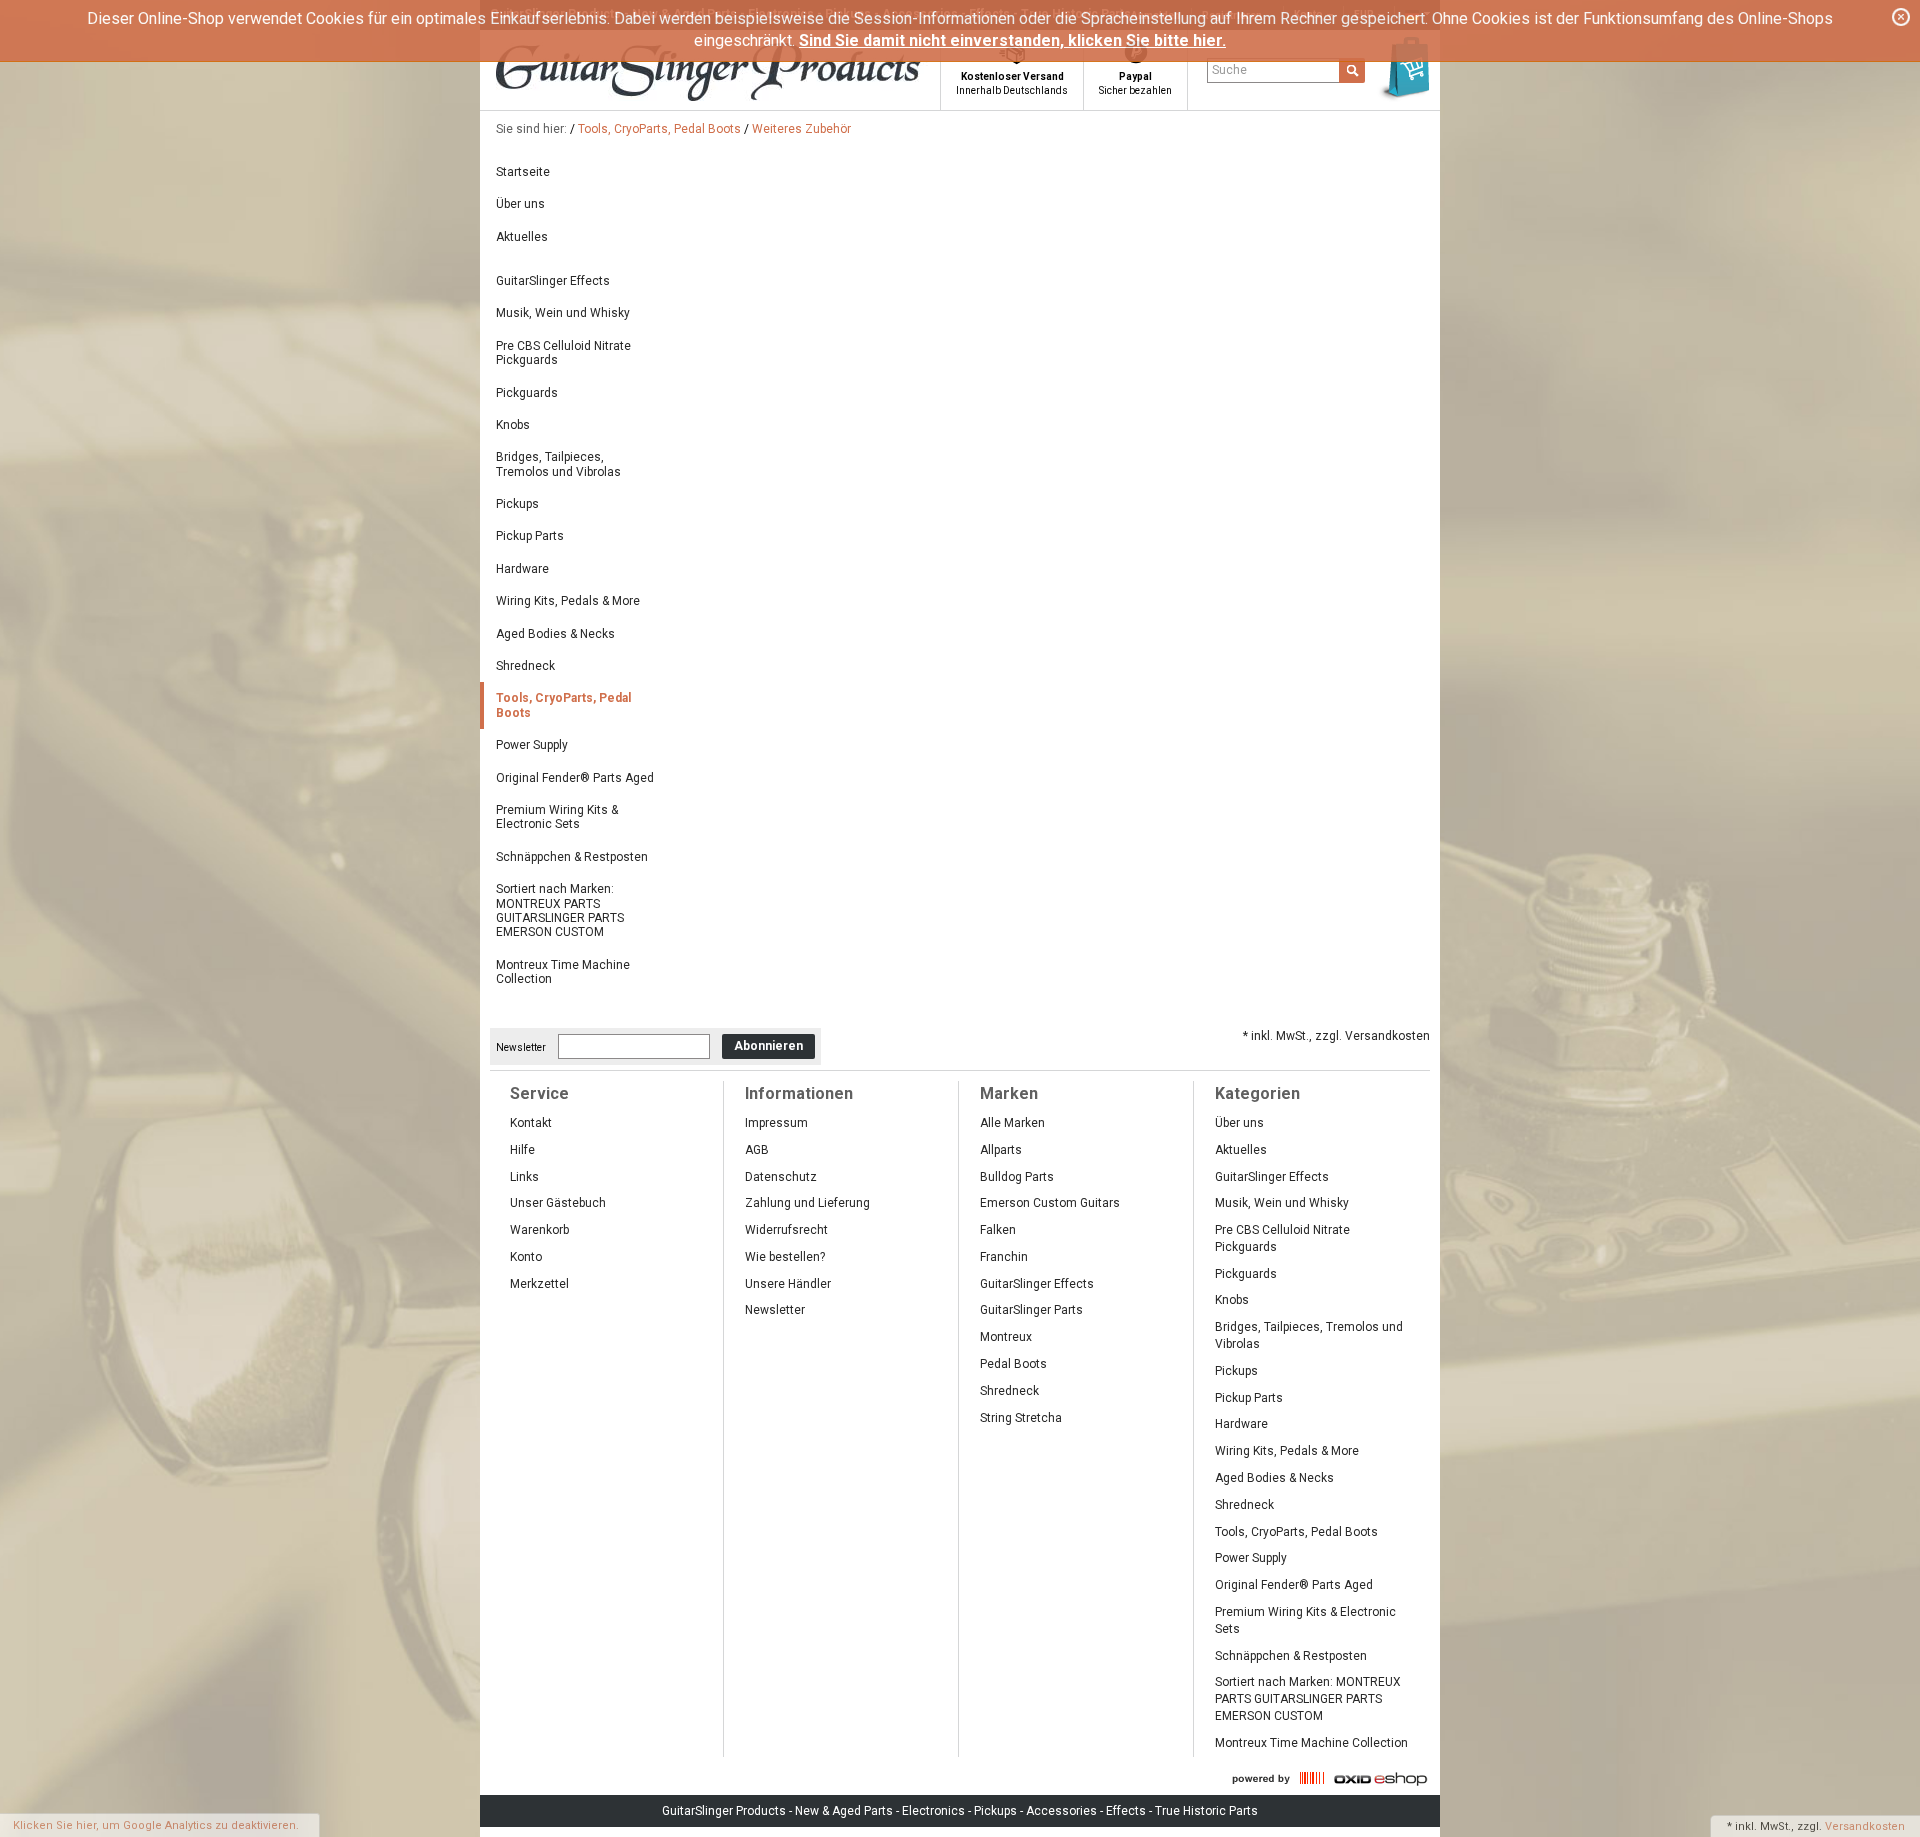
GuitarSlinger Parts (1031, 1310)
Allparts (1001, 1150)
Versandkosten (1865, 1826)
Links (524, 1177)
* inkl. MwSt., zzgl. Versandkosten (1336, 1036)
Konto (526, 1257)
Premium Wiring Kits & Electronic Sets (557, 817)
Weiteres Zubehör (801, 129)
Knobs (513, 425)
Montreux (1006, 1337)
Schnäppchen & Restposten (572, 857)
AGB (757, 1150)
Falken (998, 1230)
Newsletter (521, 1046)
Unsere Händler (788, 1284)
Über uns (520, 204)
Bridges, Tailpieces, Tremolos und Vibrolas (558, 464)
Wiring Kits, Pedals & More (568, 601)
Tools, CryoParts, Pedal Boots (659, 129)
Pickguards (527, 393)
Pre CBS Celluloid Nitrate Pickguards (563, 353)
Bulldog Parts (1017, 1177)
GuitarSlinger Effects (553, 281)
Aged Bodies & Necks (555, 634)
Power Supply (532, 745)
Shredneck (525, 666)
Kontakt (531, 1123)
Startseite (523, 172)
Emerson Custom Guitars (1050, 1203)
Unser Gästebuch (558, 1203)
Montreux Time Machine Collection (563, 972)
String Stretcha (1021, 1418)
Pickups (517, 504)
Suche (1229, 70)
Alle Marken (1012, 1123)
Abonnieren (768, 1046)
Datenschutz (781, 1177)
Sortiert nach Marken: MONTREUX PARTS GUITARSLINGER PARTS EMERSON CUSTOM (560, 910)
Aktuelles (522, 237)
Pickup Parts (530, 536)
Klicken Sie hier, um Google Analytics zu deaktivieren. (156, 1825)
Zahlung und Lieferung (807, 1203)
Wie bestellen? (785, 1257)
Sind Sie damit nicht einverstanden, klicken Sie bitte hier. (1012, 40)
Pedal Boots (1013, 1364)
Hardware (522, 569)
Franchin (1004, 1257)
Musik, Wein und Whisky (563, 313)
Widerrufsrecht (786, 1230)
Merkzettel (539, 1284)
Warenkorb (539, 1230)
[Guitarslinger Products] (746, 74)
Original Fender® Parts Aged (575, 778)
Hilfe (522, 1150)
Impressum (776, 1123)
